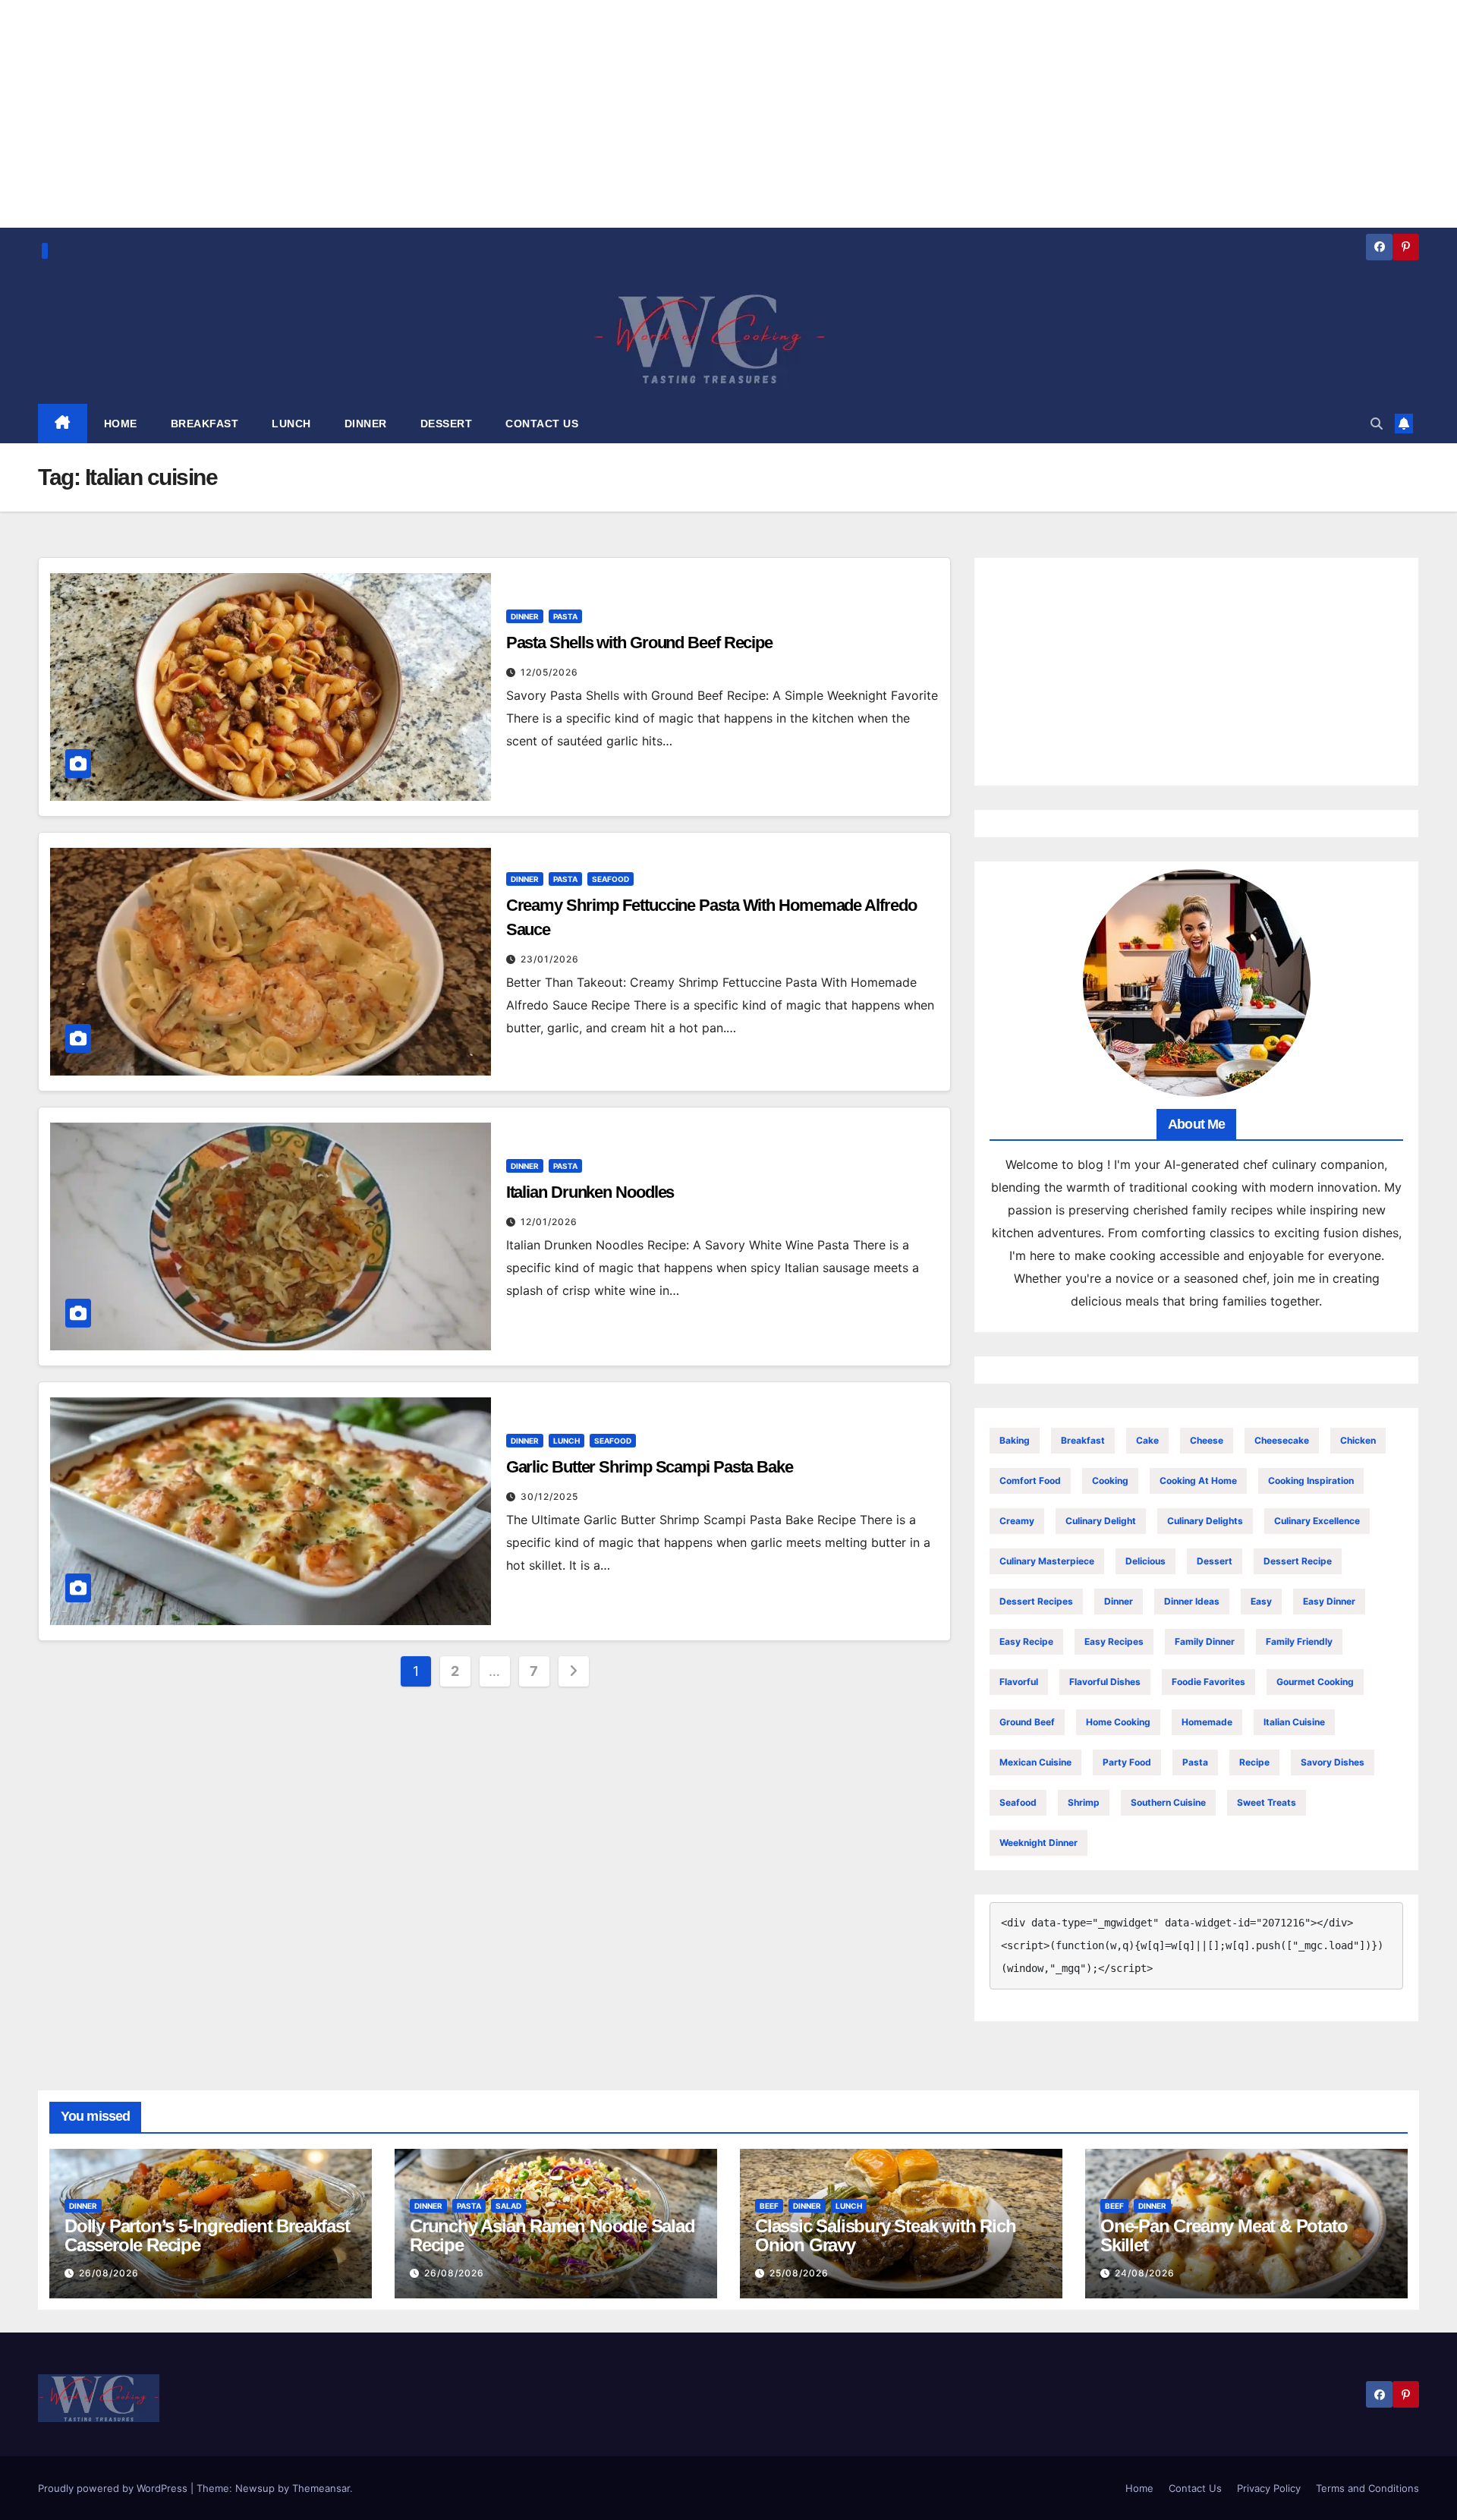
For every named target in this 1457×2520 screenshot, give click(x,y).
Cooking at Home (1198, 1480)
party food (1127, 1762)
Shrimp (1084, 1802)
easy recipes (1114, 1641)
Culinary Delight (1101, 1521)
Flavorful (1019, 1682)
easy (1261, 1601)
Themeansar (321, 2488)
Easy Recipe (1026, 1641)
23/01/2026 (550, 959)
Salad (508, 2206)
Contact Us (1195, 2488)
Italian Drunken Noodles (590, 1192)
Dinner (525, 616)
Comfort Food (1030, 1480)
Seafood (610, 879)
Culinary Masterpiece (1047, 1561)
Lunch (566, 1441)
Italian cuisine (1294, 1722)
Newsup (255, 2488)
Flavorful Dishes (1105, 1682)
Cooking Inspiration (1311, 1480)
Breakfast (1083, 1440)
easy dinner (1329, 1601)
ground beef (1027, 1722)
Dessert (1215, 1561)
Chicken (1358, 1440)
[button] (1377, 424)
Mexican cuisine (1035, 1762)
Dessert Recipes (1036, 1601)
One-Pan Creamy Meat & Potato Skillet (1224, 2235)
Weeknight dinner (1038, 1843)
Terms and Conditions (1367, 2488)
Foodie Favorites (1208, 1682)
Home (1139, 2488)
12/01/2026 (549, 1222)
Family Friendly (1299, 1641)
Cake (1147, 1440)
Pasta (565, 616)
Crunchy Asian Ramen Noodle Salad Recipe (552, 2235)
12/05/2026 (549, 672)
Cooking (1110, 1480)
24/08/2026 (1145, 2273)
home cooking (1118, 1722)
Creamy (1017, 1521)
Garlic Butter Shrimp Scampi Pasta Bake (650, 1467)
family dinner (1205, 1641)
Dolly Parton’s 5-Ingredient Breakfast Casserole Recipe (207, 2235)
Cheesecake (1282, 1440)
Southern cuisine (1168, 1802)
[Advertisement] (1196, 672)
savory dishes (1333, 1762)
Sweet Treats (1267, 1802)
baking (1015, 1440)
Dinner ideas (1192, 1601)
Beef (769, 2206)
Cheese (1207, 1440)
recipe (1254, 1762)
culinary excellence (1317, 1521)
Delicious (1145, 1561)
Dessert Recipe (1298, 1561)
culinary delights (1205, 1521)
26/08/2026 (109, 2273)
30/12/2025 (549, 1496)
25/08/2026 (799, 2273)
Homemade (1207, 1722)
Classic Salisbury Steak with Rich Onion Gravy (885, 2235)
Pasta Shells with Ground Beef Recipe (639, 643)
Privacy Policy (1269, 2488)
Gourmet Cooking (1315, 1682)
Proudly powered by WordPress (114, 2488)
